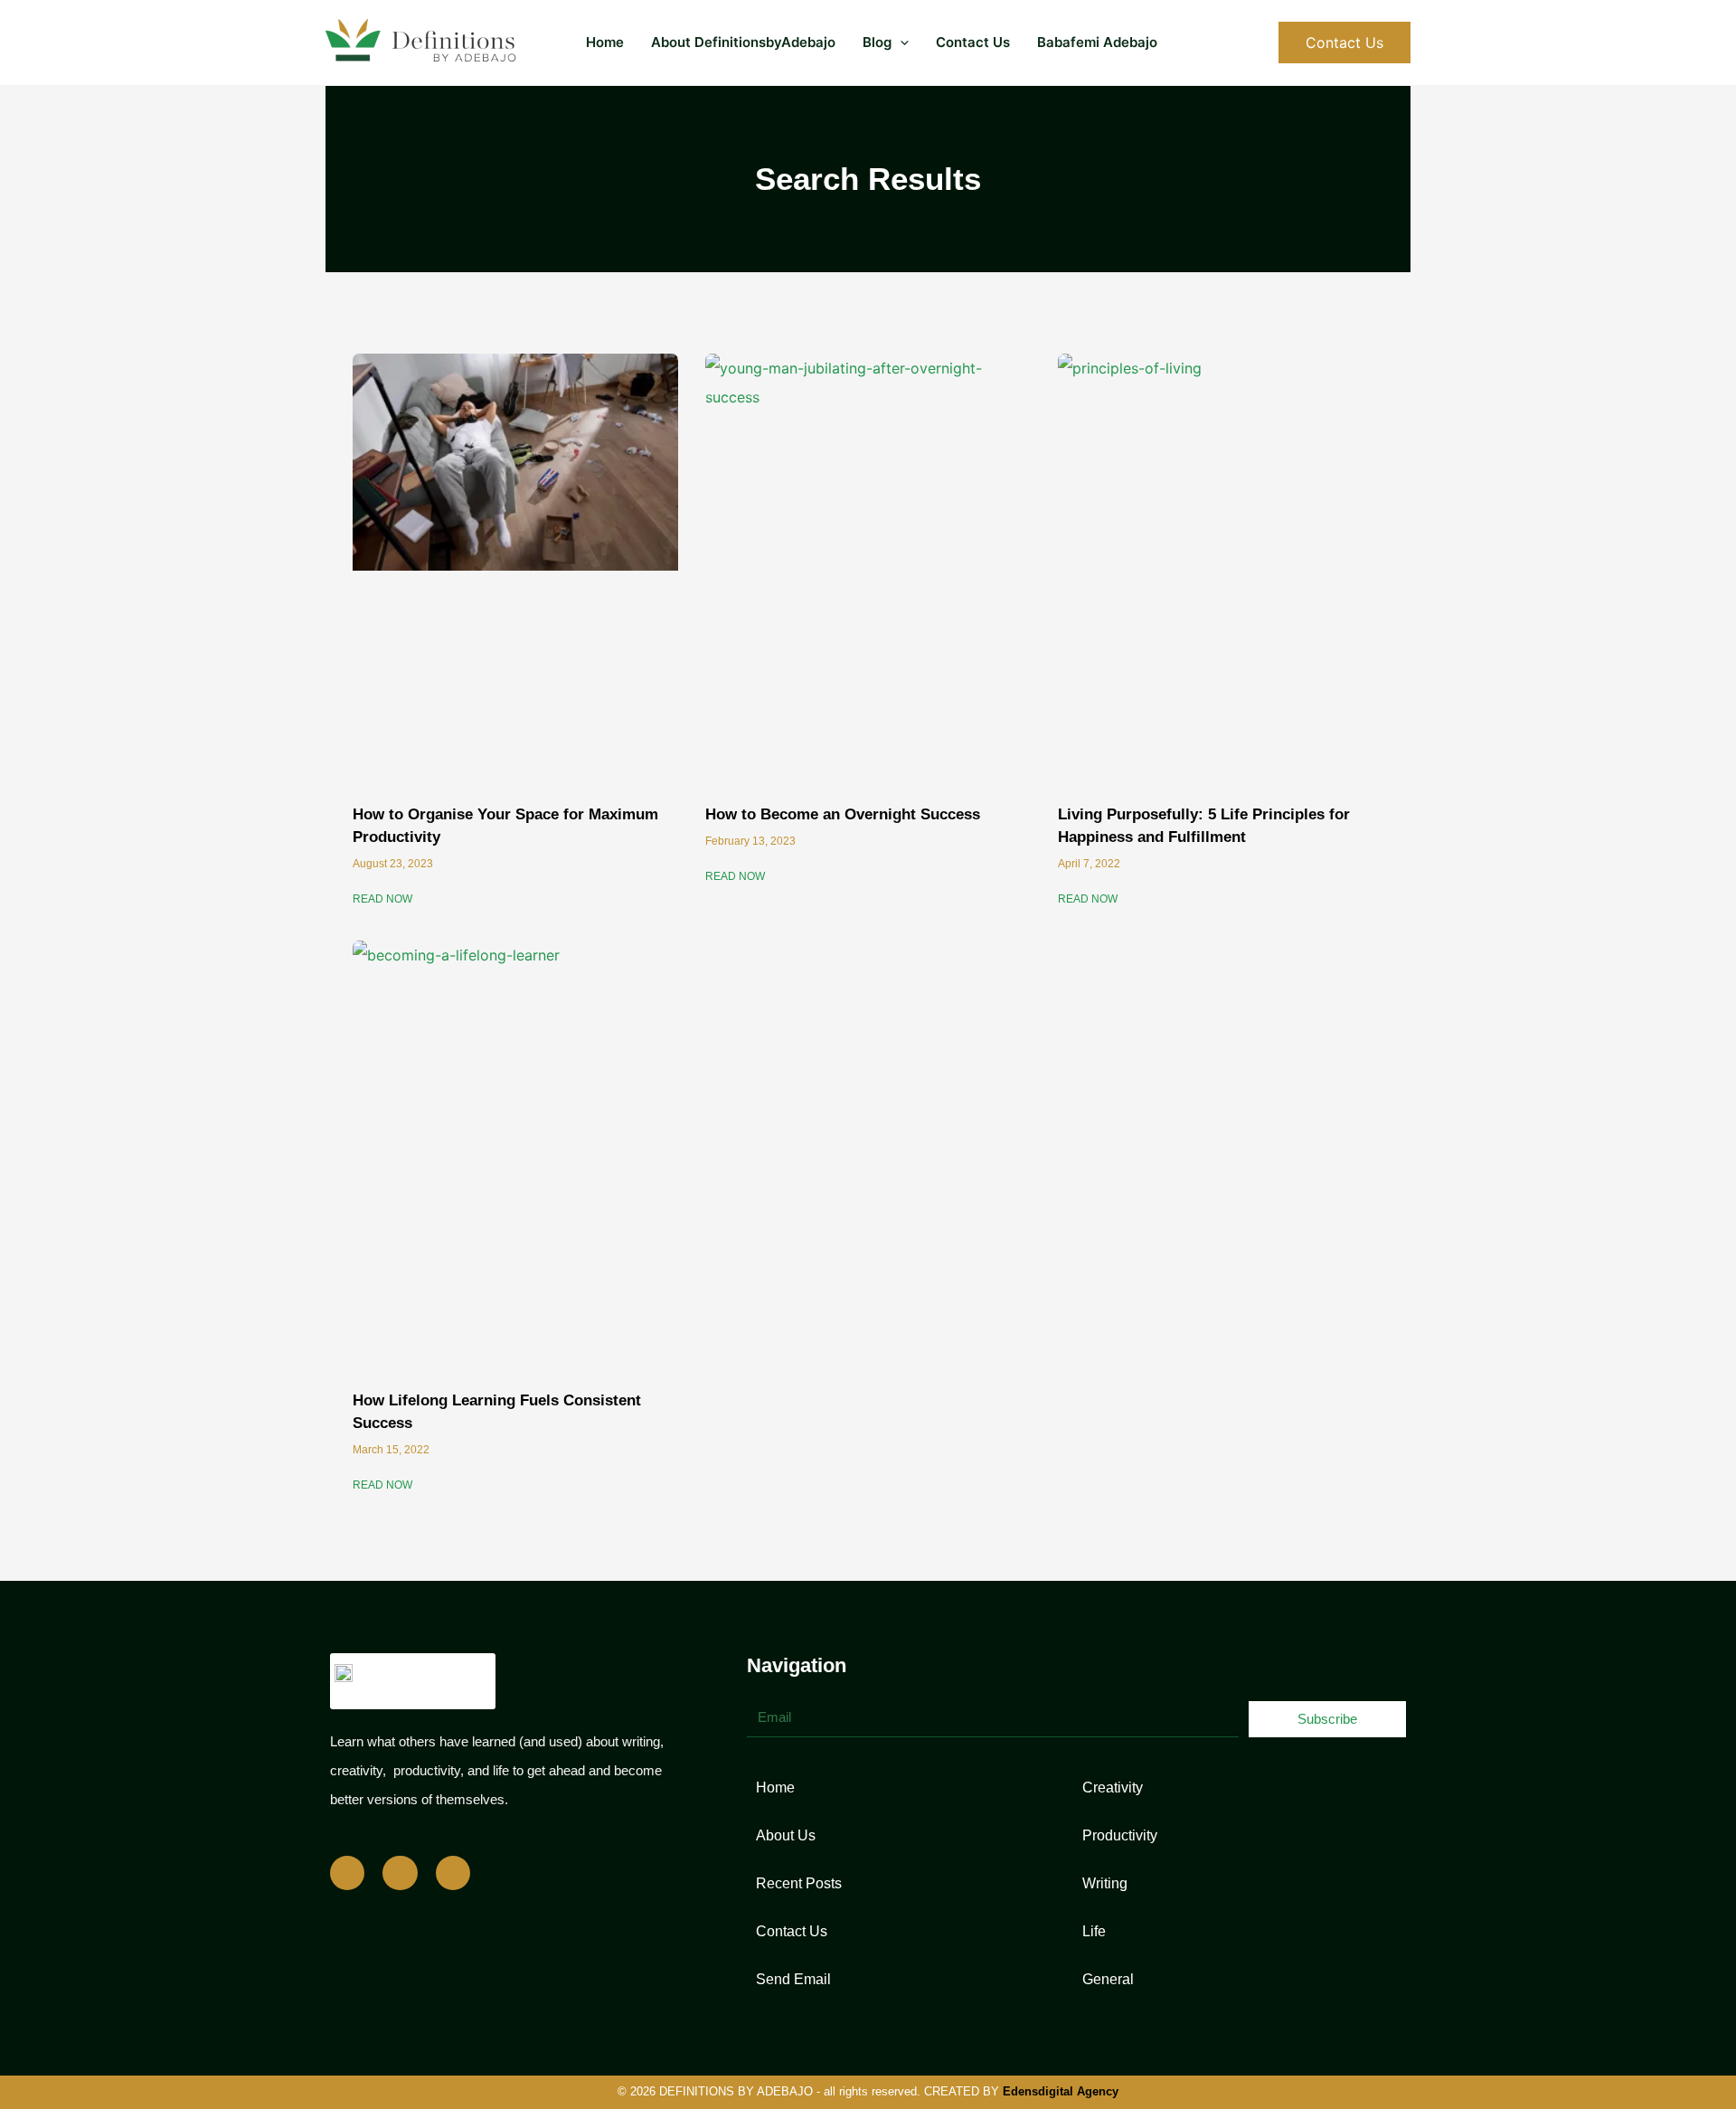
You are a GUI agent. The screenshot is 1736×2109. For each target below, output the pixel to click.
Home (605, 42)
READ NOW (382, 899)
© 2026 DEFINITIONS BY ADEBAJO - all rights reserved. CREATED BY (868, 2091)
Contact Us (973, 42)
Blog (877, 42)
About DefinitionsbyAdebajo (743, 42)
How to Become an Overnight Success (843, 814)
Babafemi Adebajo (1097, 42)
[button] (900, 43)
